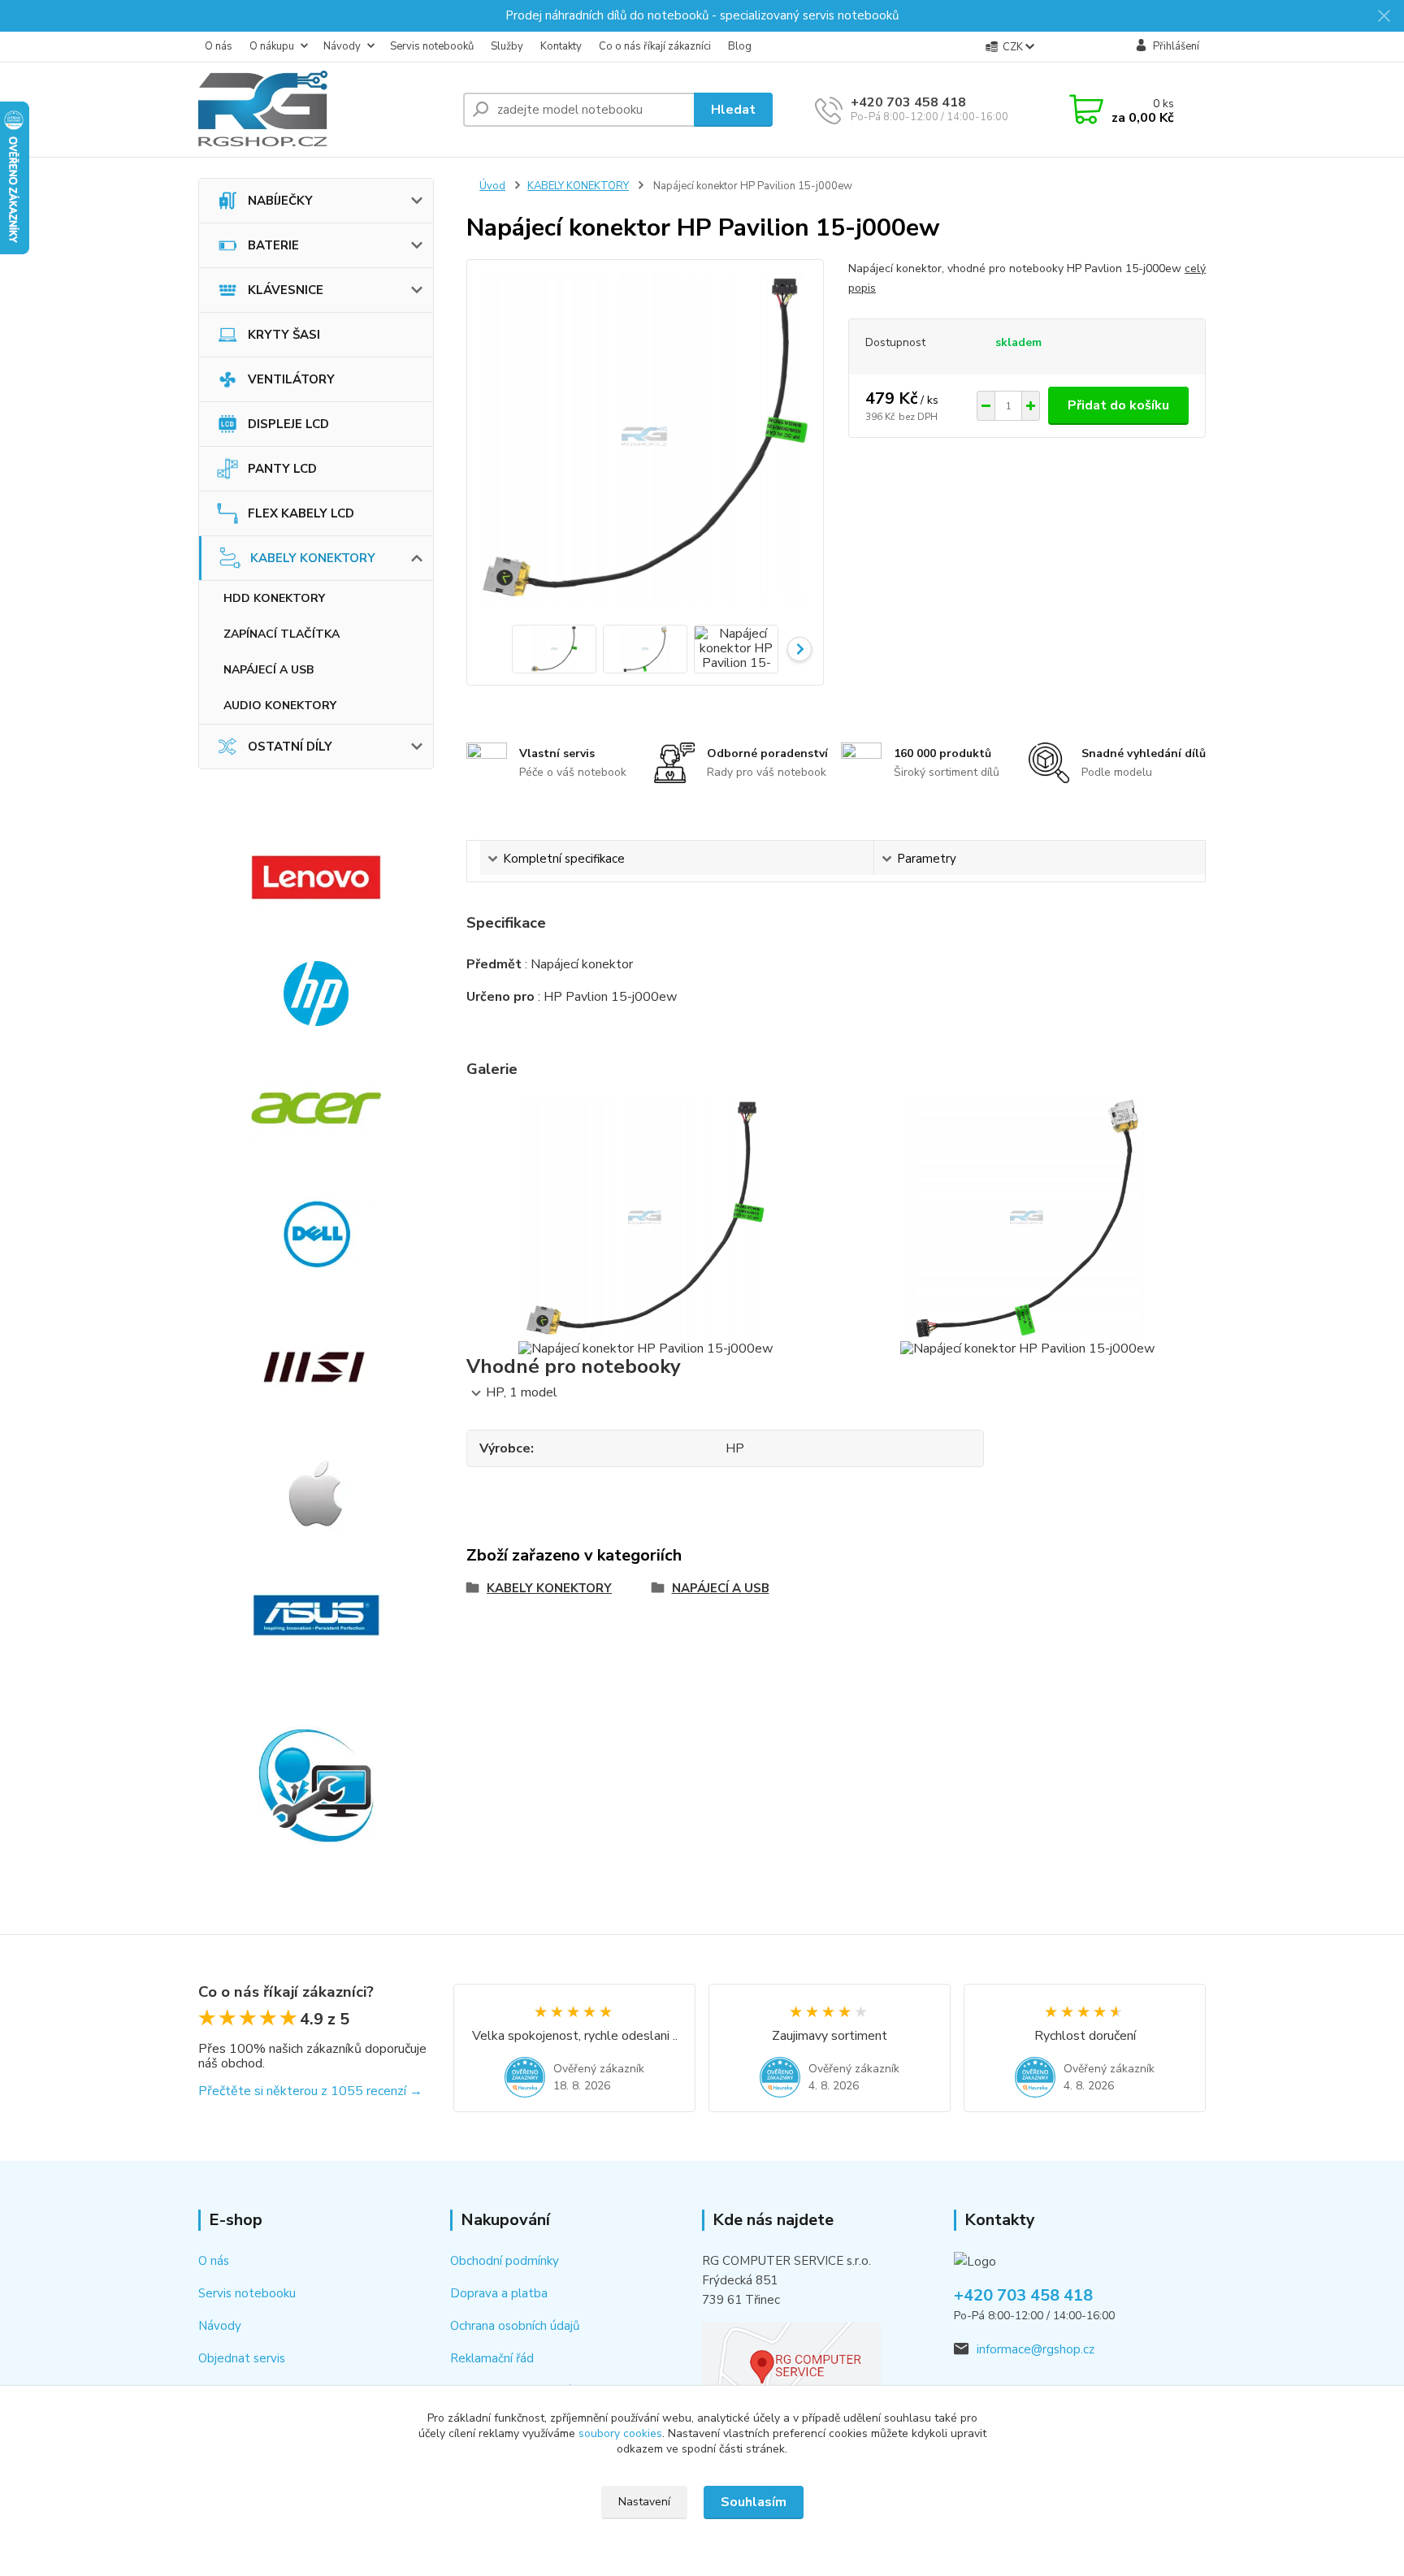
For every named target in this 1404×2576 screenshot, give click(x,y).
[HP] (316, 994)
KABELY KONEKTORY (313, 558)
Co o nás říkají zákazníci (655, 46)
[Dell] (316, 1234)
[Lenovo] (316, 877)
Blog (740, 46)
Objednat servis (242, 2358)
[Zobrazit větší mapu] (791, 2363)
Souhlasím (754, 2502)
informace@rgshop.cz (1036, 2349)
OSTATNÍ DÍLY (290, 747)
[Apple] (316, 1493)
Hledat (733, 110)
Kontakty (561, 46)
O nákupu (272, 46)
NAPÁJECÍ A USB (269, 670)
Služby (507, 46)
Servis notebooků (432, 46)
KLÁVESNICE (286, 290)
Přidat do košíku (1118, 405)
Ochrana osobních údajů (515, 2326)
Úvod (492, 186)
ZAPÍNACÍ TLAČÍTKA (282, 634)
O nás (219, 46)
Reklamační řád (492, 2358)
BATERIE (273, 245)
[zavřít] (1384, 16)
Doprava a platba (499, 2293)
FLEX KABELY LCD (301, 513)
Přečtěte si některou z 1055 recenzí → (310, 2091)
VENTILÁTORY (291, 379)
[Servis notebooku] (316, 1786)
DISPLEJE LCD (288, 424)
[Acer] (316, 1108)
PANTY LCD (282, 469)
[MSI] (316, 1367)
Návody (342, 46)
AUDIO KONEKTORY (280, 706)
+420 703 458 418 (908, 102)
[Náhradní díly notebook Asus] (316, 1615)
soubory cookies (620, 2433)
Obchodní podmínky (505, 2261)
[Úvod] (324, 110)
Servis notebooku (247, 2293)
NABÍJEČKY (280, 201)
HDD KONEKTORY (274, 598)
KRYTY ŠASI (284, 335)
